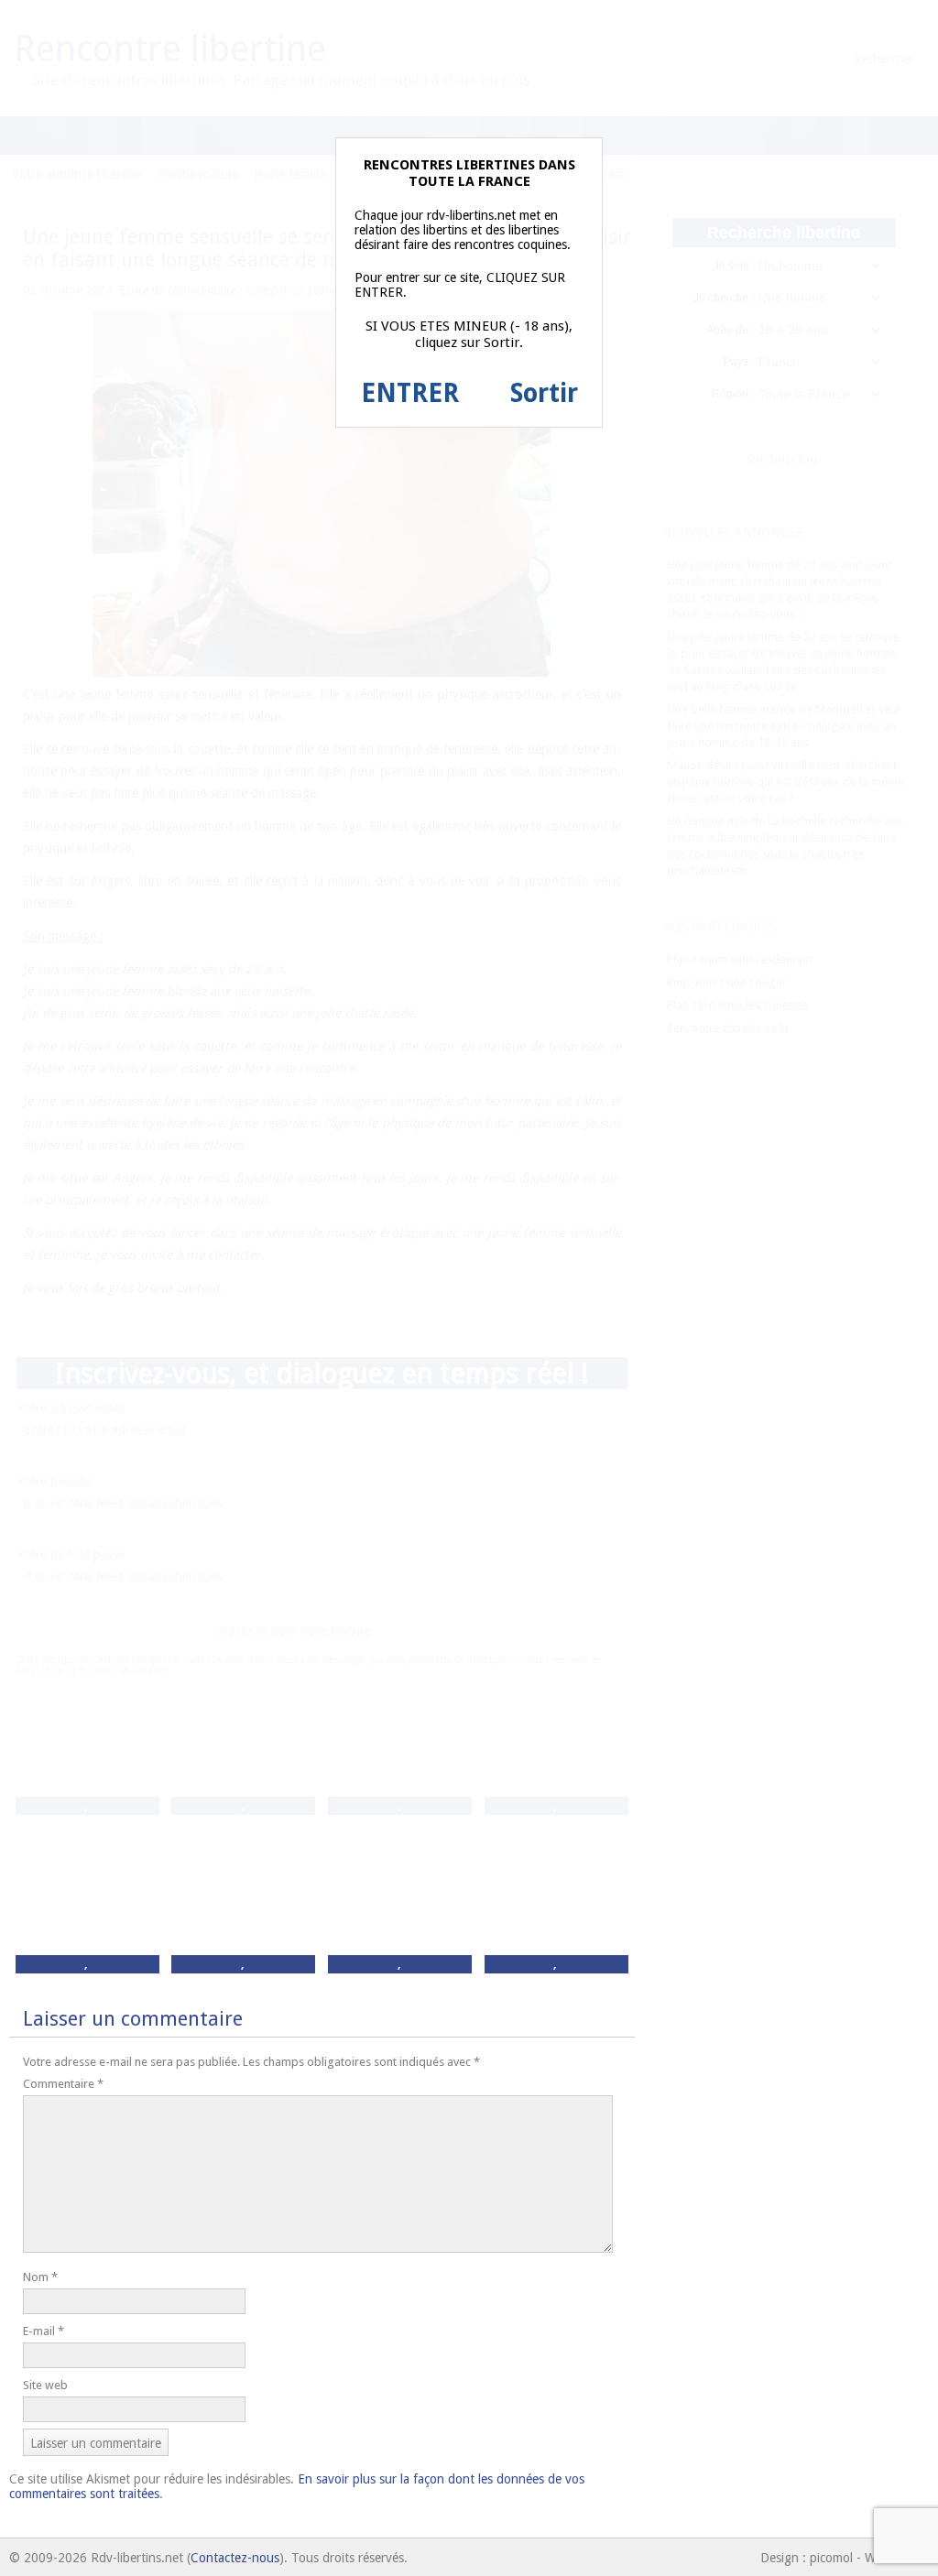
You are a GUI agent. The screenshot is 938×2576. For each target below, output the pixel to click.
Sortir (544, 393)
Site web (45, 2385)
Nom (40, 2277)
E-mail (44, 2331)
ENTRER (410, 393)
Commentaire (63, 2084)
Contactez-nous (235, 2558)
